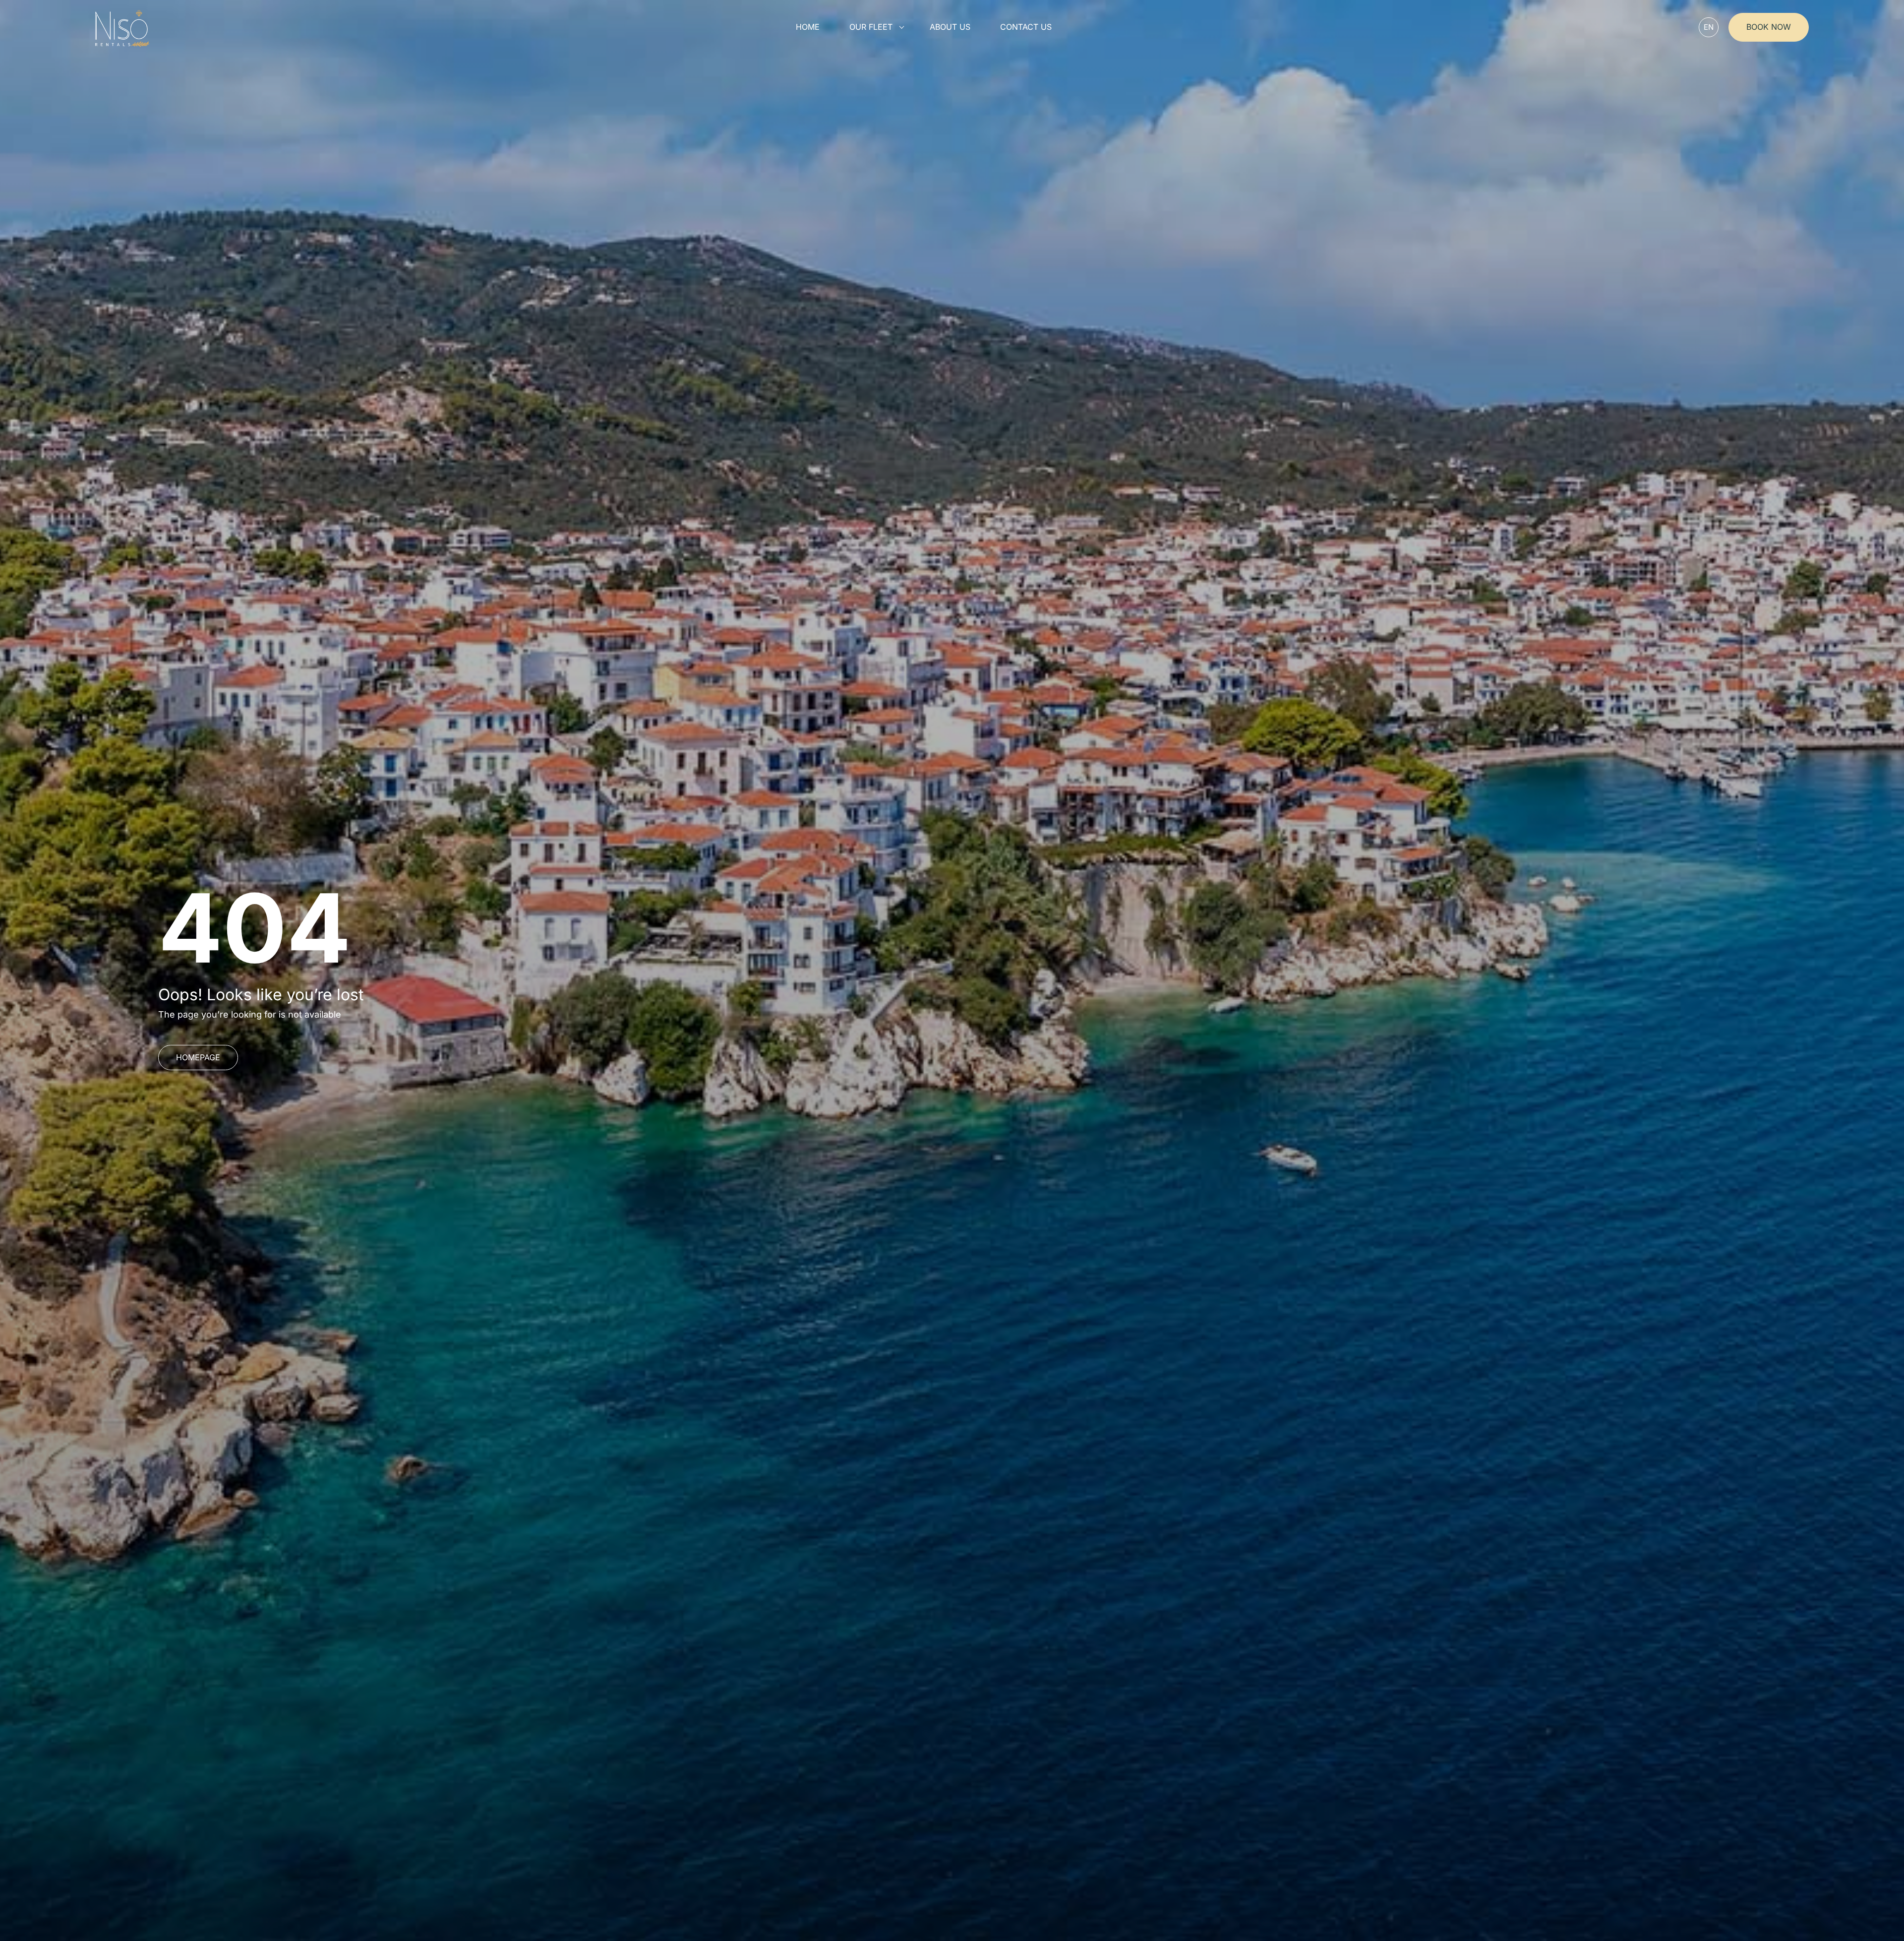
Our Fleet (871, 27)
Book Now (1769, 27)
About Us (950, 27)
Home (808, 27)
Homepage (198, 1057)
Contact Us (1026, 27)
